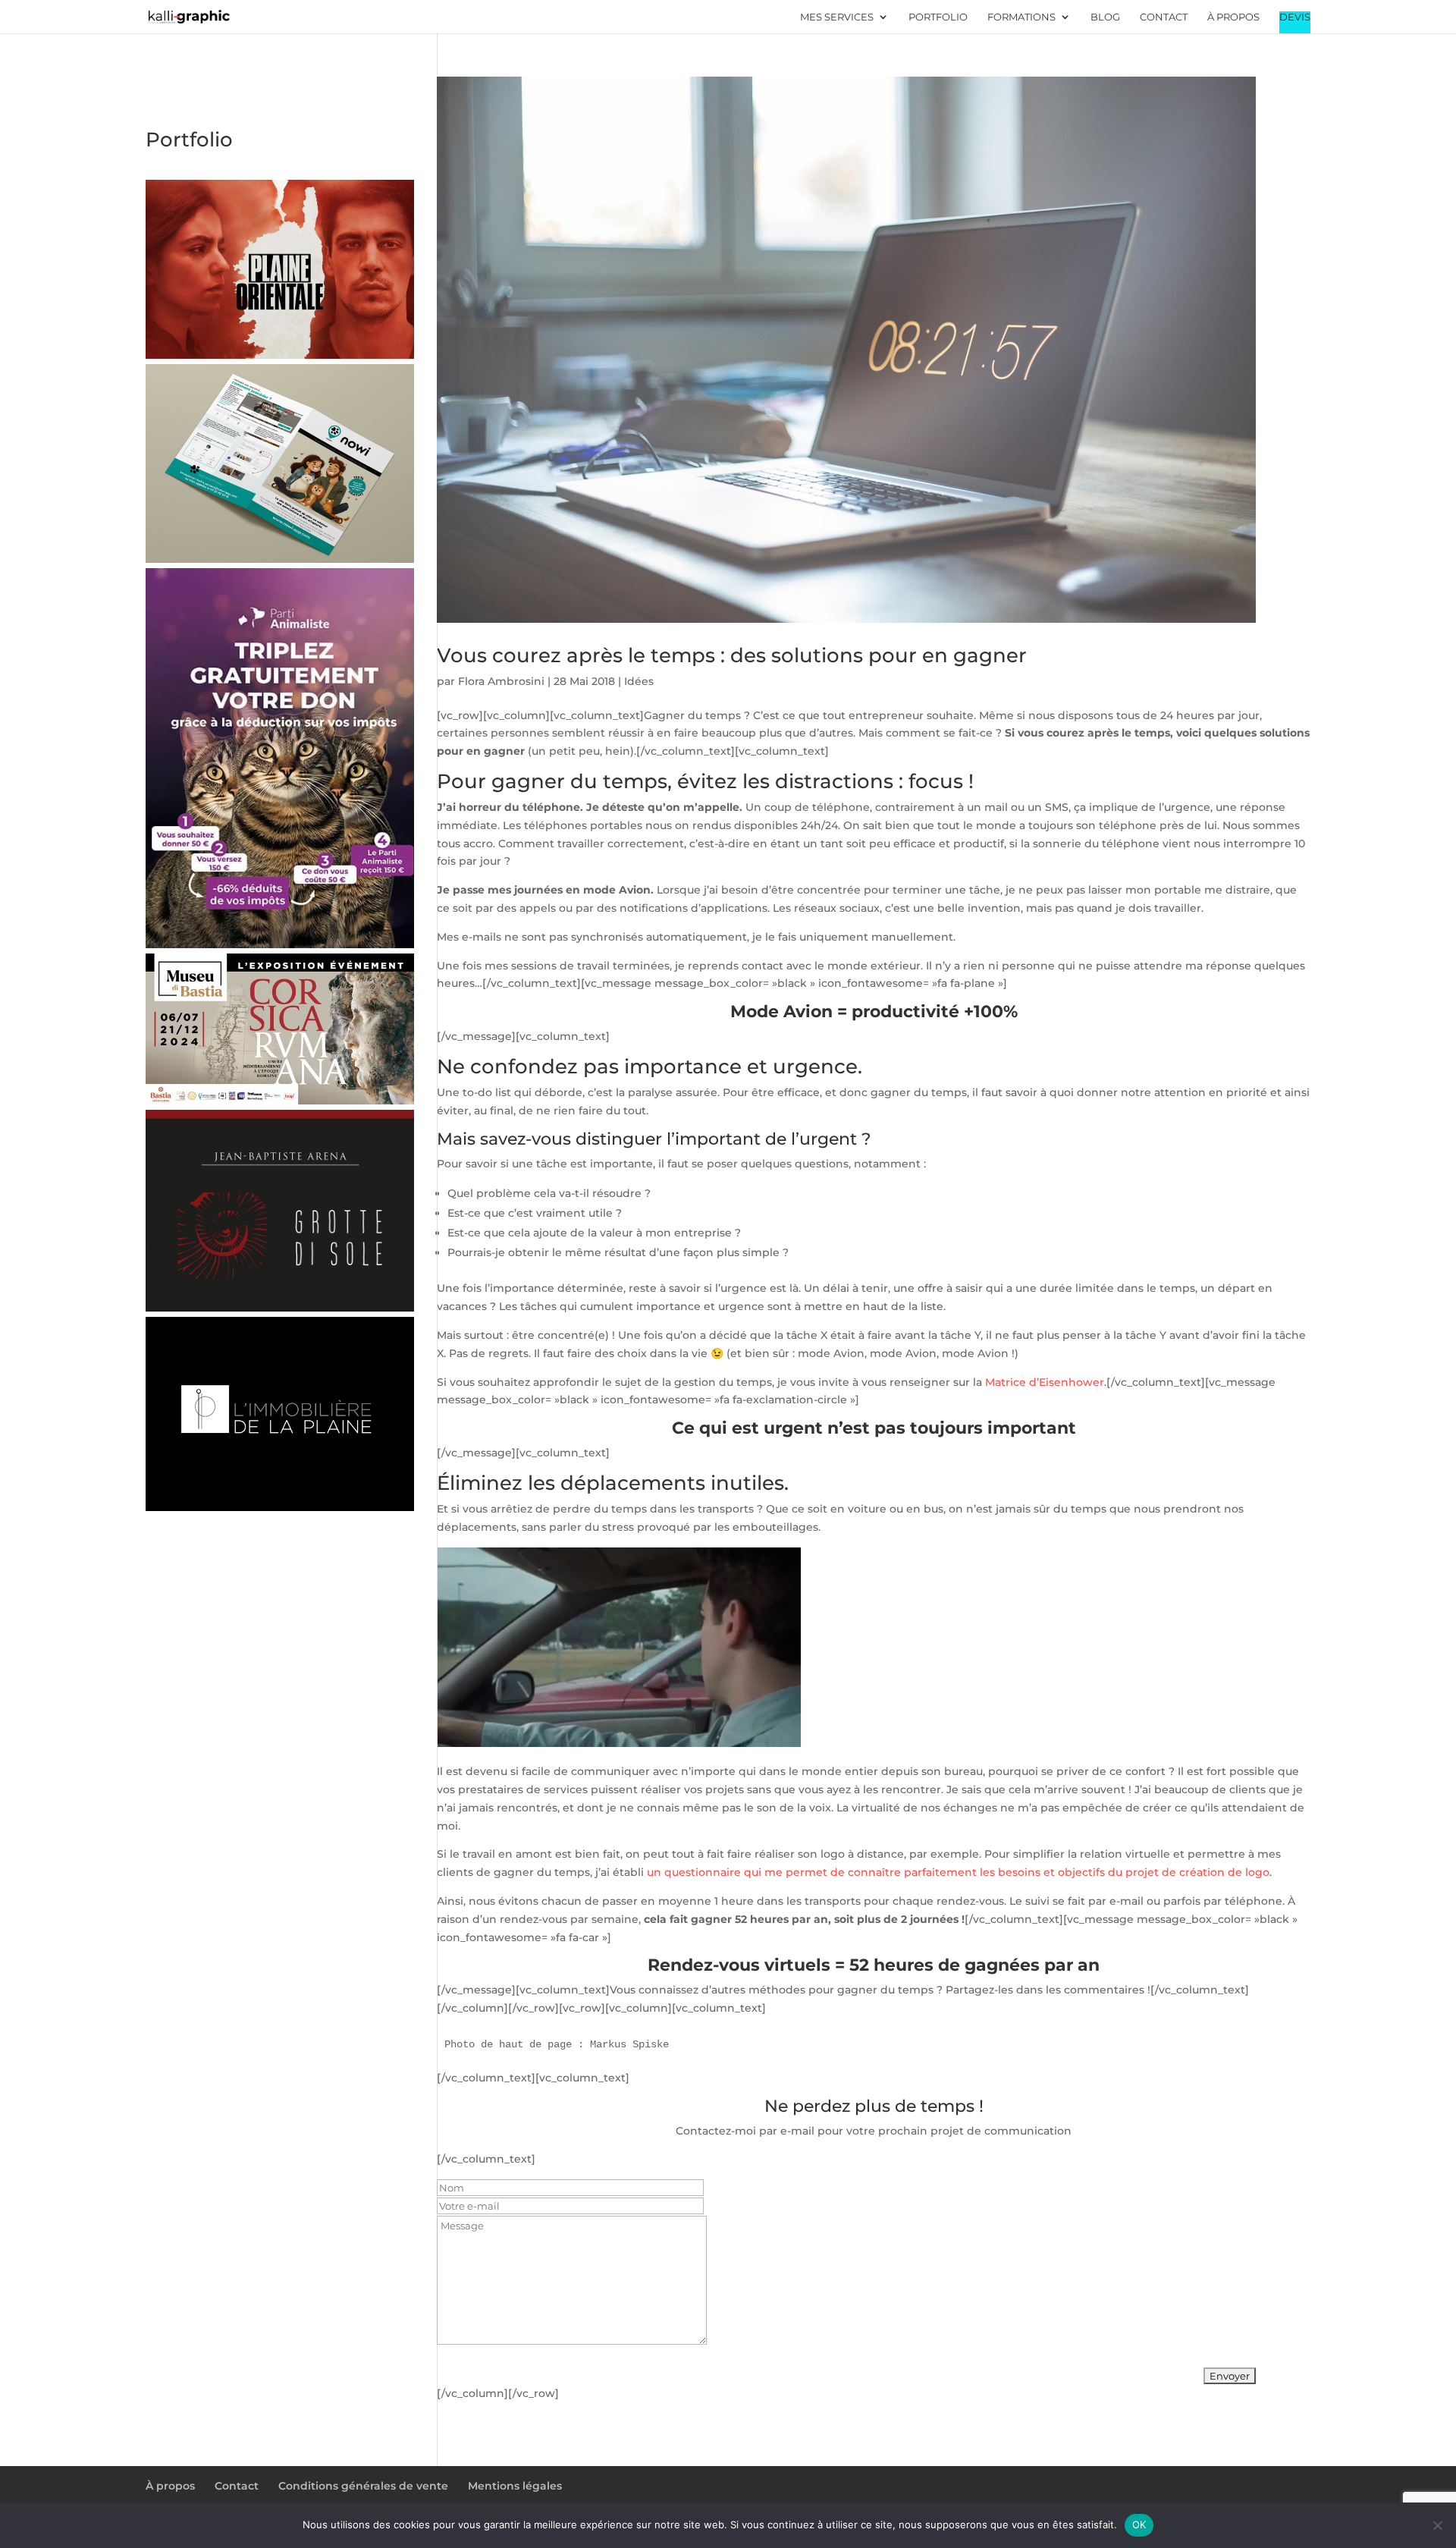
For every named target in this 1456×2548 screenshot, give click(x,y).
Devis (1295, 17)
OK (1139, 2524)
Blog (1105, 17)
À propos (1233, 17)
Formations (1021, 17)
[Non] (1437, 2525)
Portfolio (938, 17)
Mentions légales (515, 2486)
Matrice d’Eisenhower (1045, 1382)
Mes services (837, 17)
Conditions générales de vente (363, 2486)
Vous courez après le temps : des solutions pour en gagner (732, 655)
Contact (1164, 17)
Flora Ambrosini (501, 681)
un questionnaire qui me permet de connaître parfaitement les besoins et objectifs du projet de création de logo (958, 1872)
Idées (639, 681)
